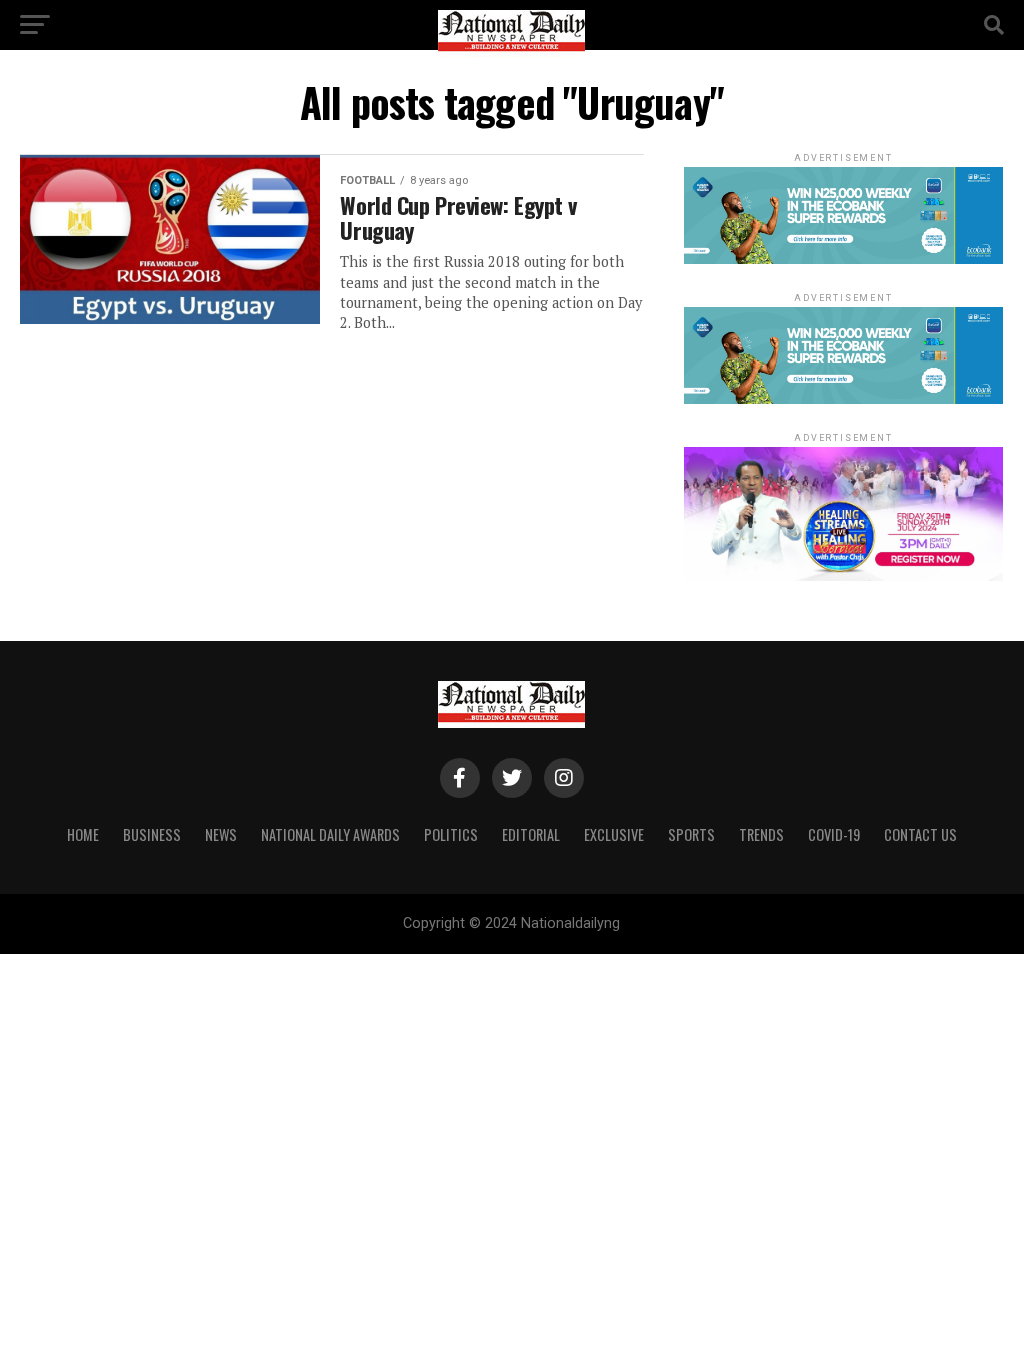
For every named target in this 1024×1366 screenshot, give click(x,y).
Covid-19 (834, 834)
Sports (691, 834)
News (221, 834)
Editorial (531, 834)
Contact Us (920, 834)
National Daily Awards (330, 834)
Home (83, 834)
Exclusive (614, 834)
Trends (761, 834)
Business (152, 834)
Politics (451, 834)
